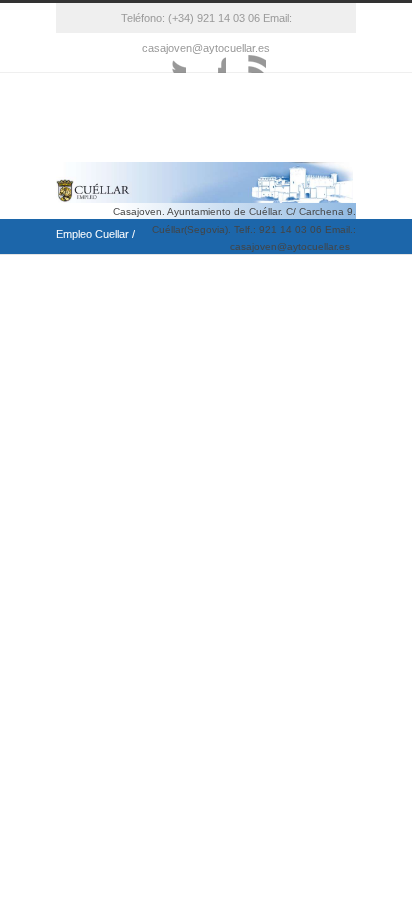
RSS (246, 53)
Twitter (166, 53)
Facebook (206, 53)
